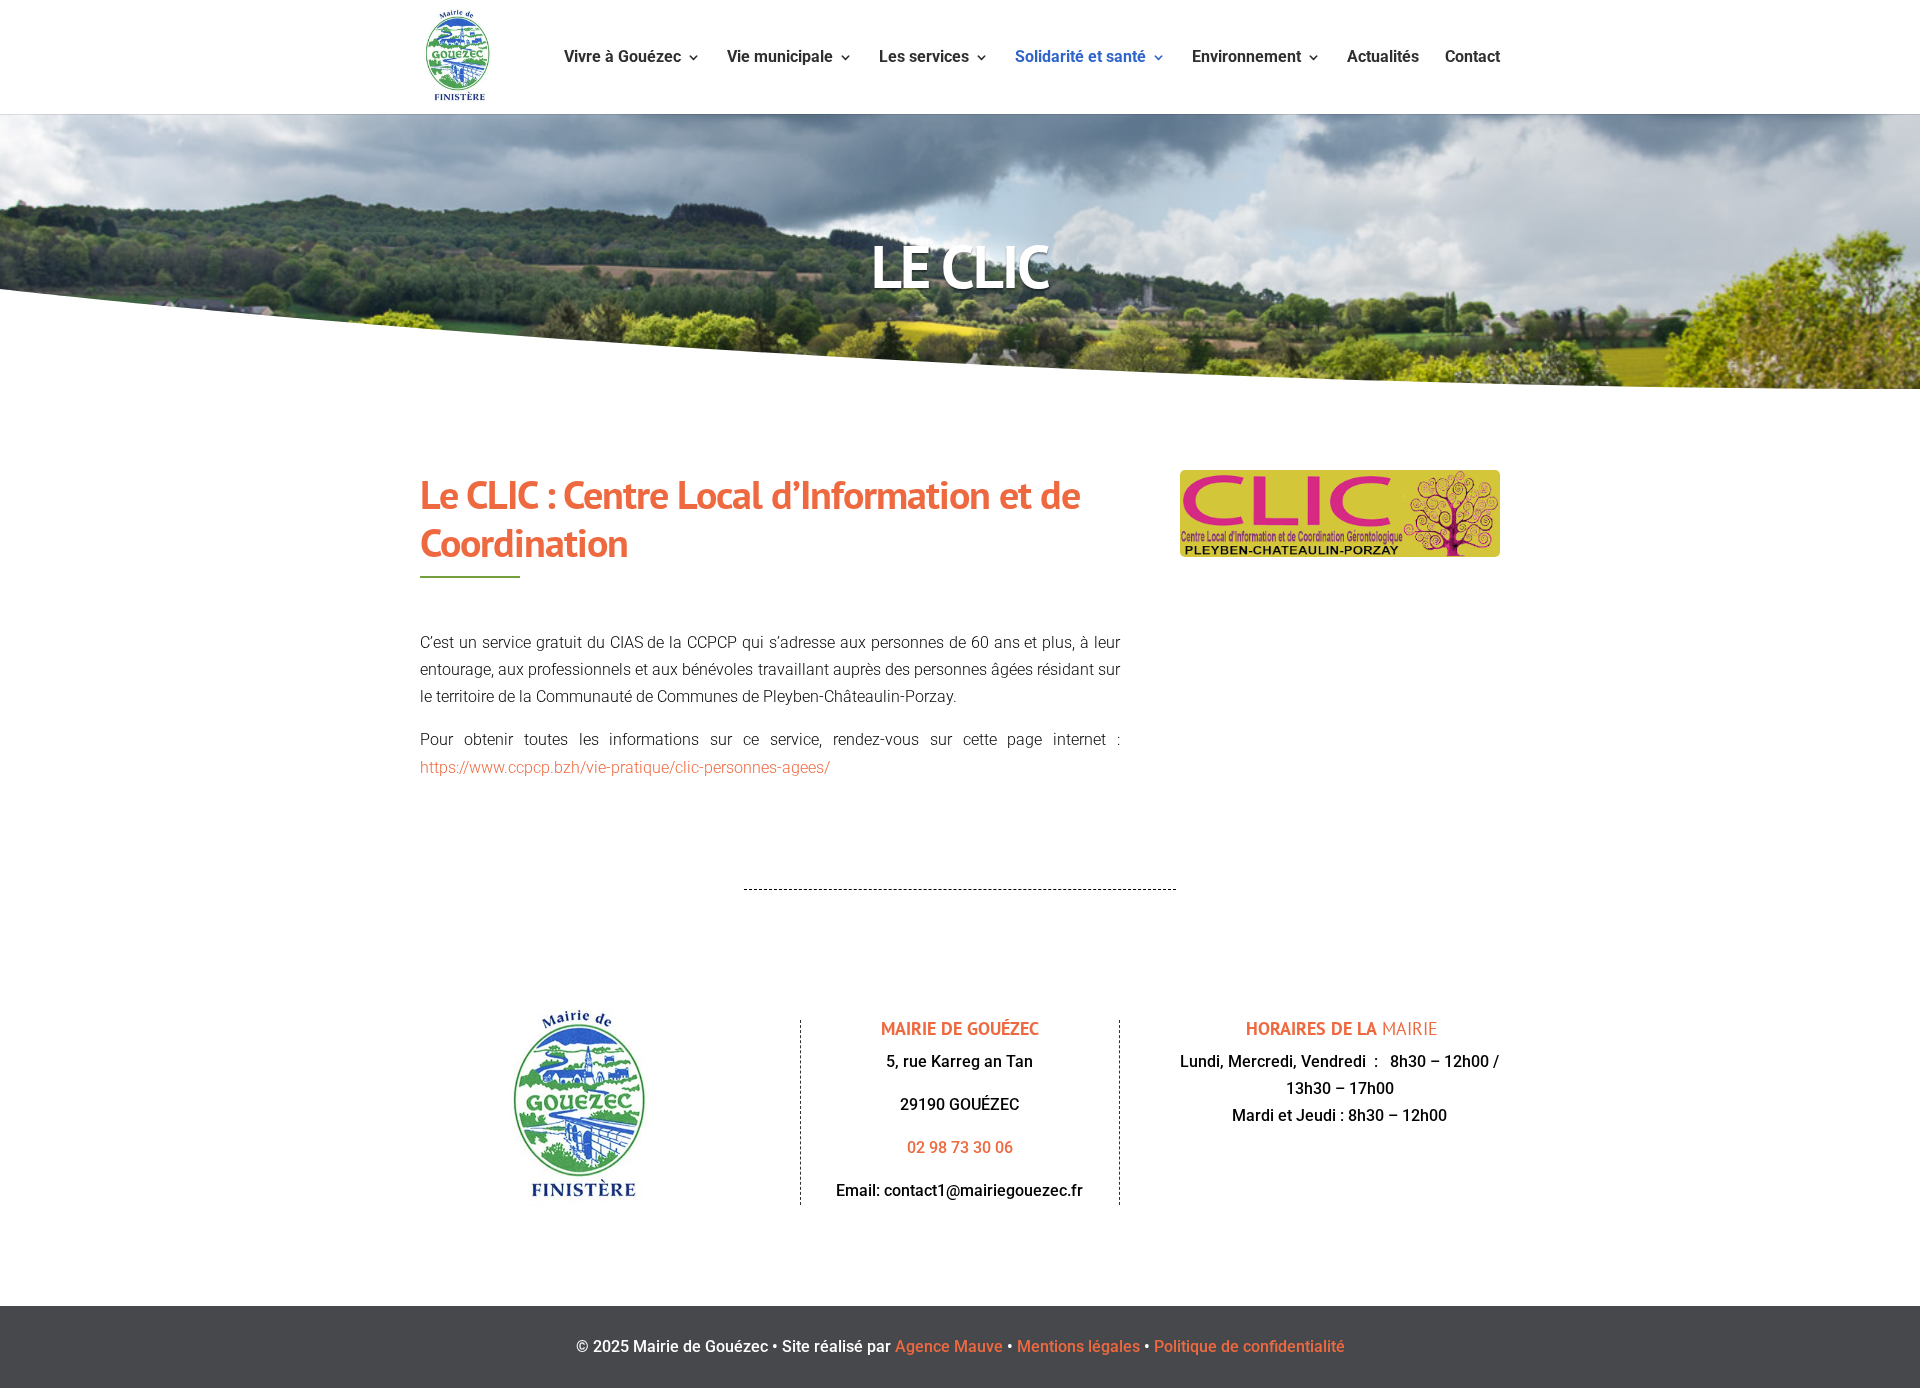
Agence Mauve (949, 1346)
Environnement (1246, 58)
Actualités (1383, 58)
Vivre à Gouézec (622, 58)
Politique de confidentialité (1249, 1346)
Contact (1472, 58)
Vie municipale (780, 58)
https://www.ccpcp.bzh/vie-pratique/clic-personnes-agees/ (625, 767)
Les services (924, 58)
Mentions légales (1078, 1346)
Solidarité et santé (1080, 58)
